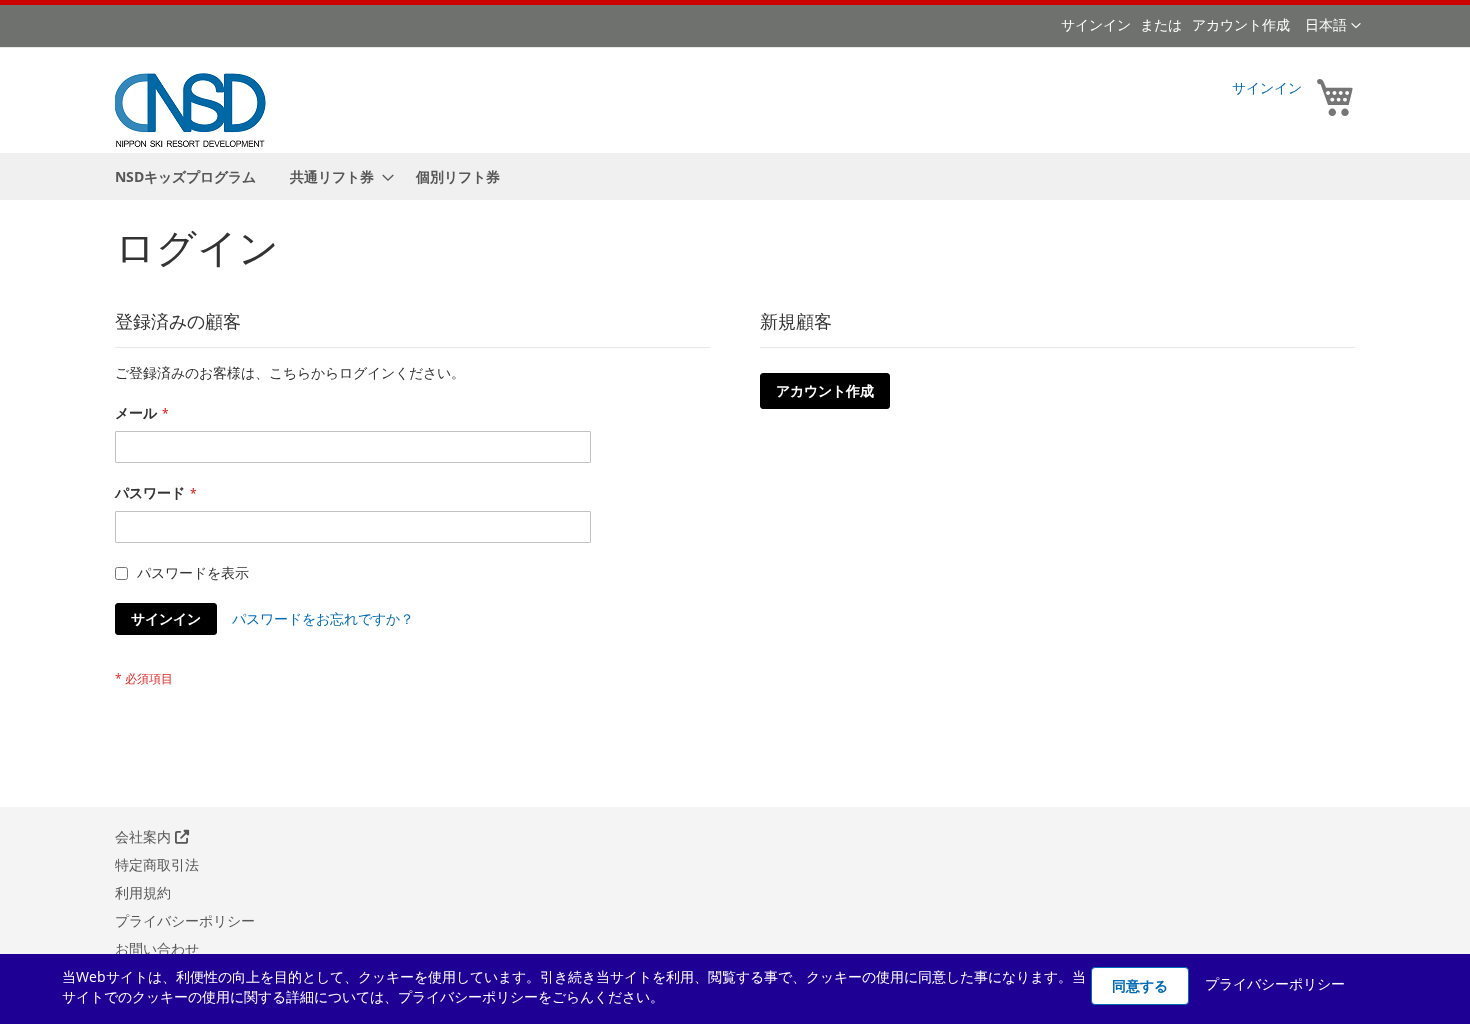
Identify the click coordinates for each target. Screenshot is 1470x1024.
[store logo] (191, 109)
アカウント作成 (1241, 24)
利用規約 (143, 892)
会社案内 (145, 836)
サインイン (1096, 24)
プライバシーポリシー (185, 920)
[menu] (735, 176)
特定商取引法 (157, 864)
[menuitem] (185, 176)
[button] (1333, 26)
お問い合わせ (157, 948)
